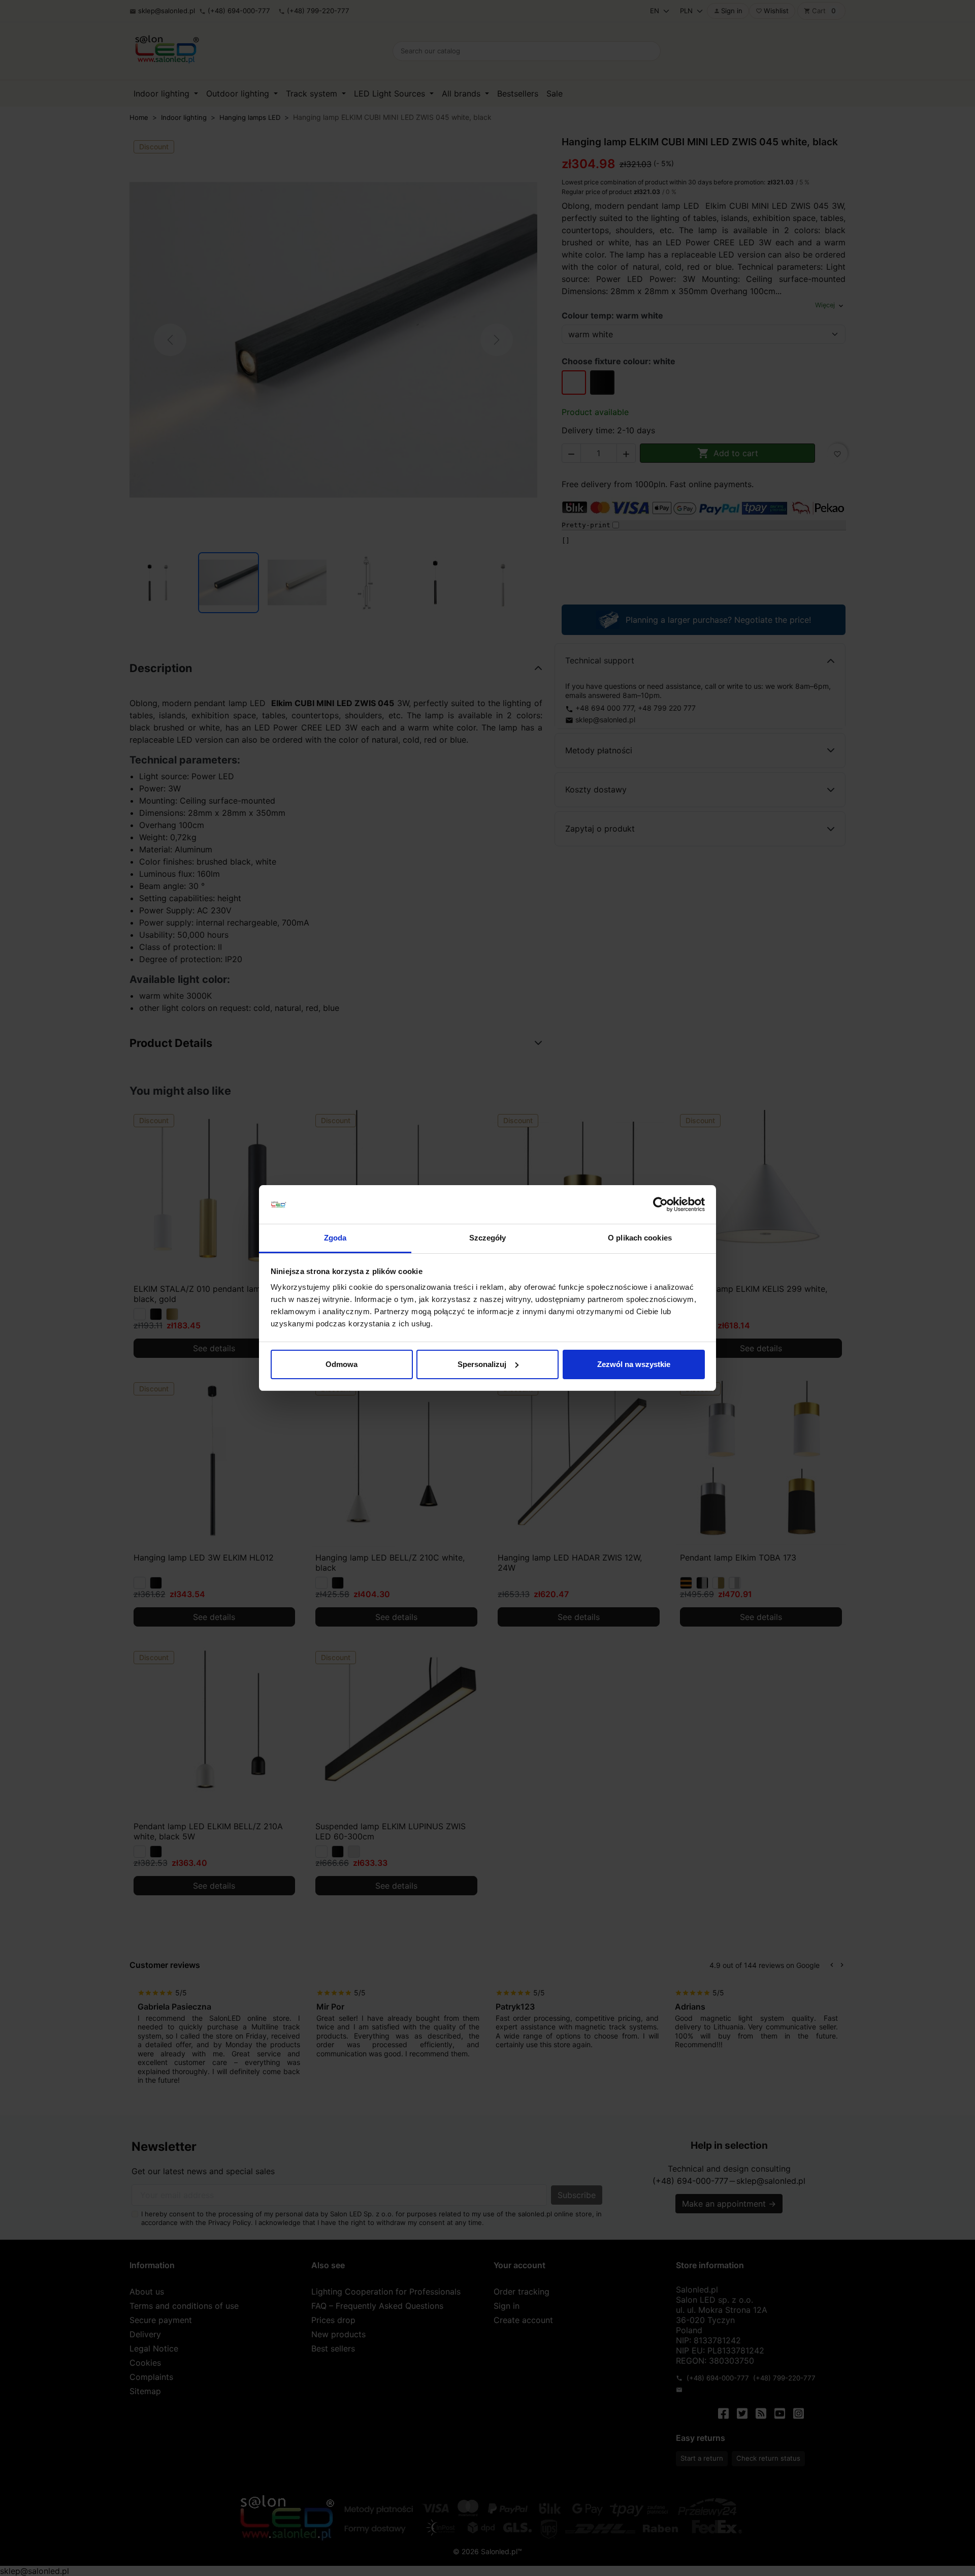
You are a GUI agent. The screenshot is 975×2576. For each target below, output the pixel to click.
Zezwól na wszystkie (634, 1364)
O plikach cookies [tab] (640, 1238)
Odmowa (342, 1364)
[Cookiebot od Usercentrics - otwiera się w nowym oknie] (660, 1204)
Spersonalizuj (482, 1364)
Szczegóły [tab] (488, 1238)
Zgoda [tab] (335, 1238)
